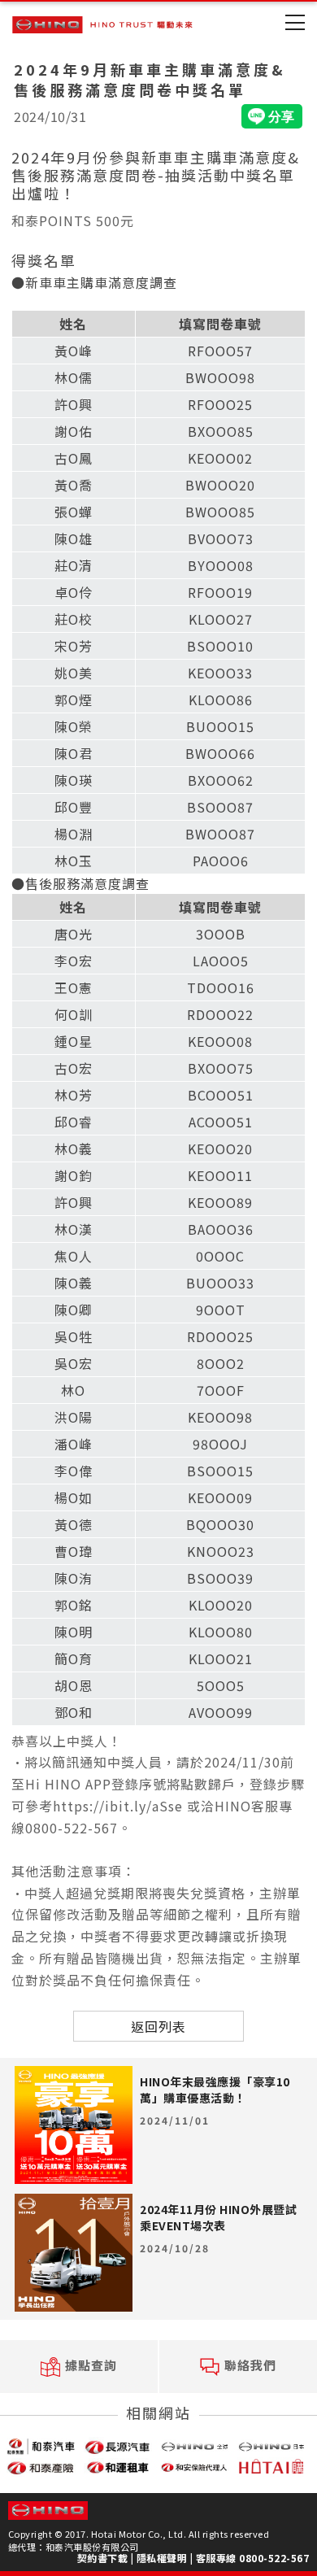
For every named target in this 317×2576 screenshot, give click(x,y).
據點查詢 (91, 2365)
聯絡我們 (250, 2365)
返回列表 (158, 2026)
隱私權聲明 (162, 2558)
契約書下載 (103, 2558)
